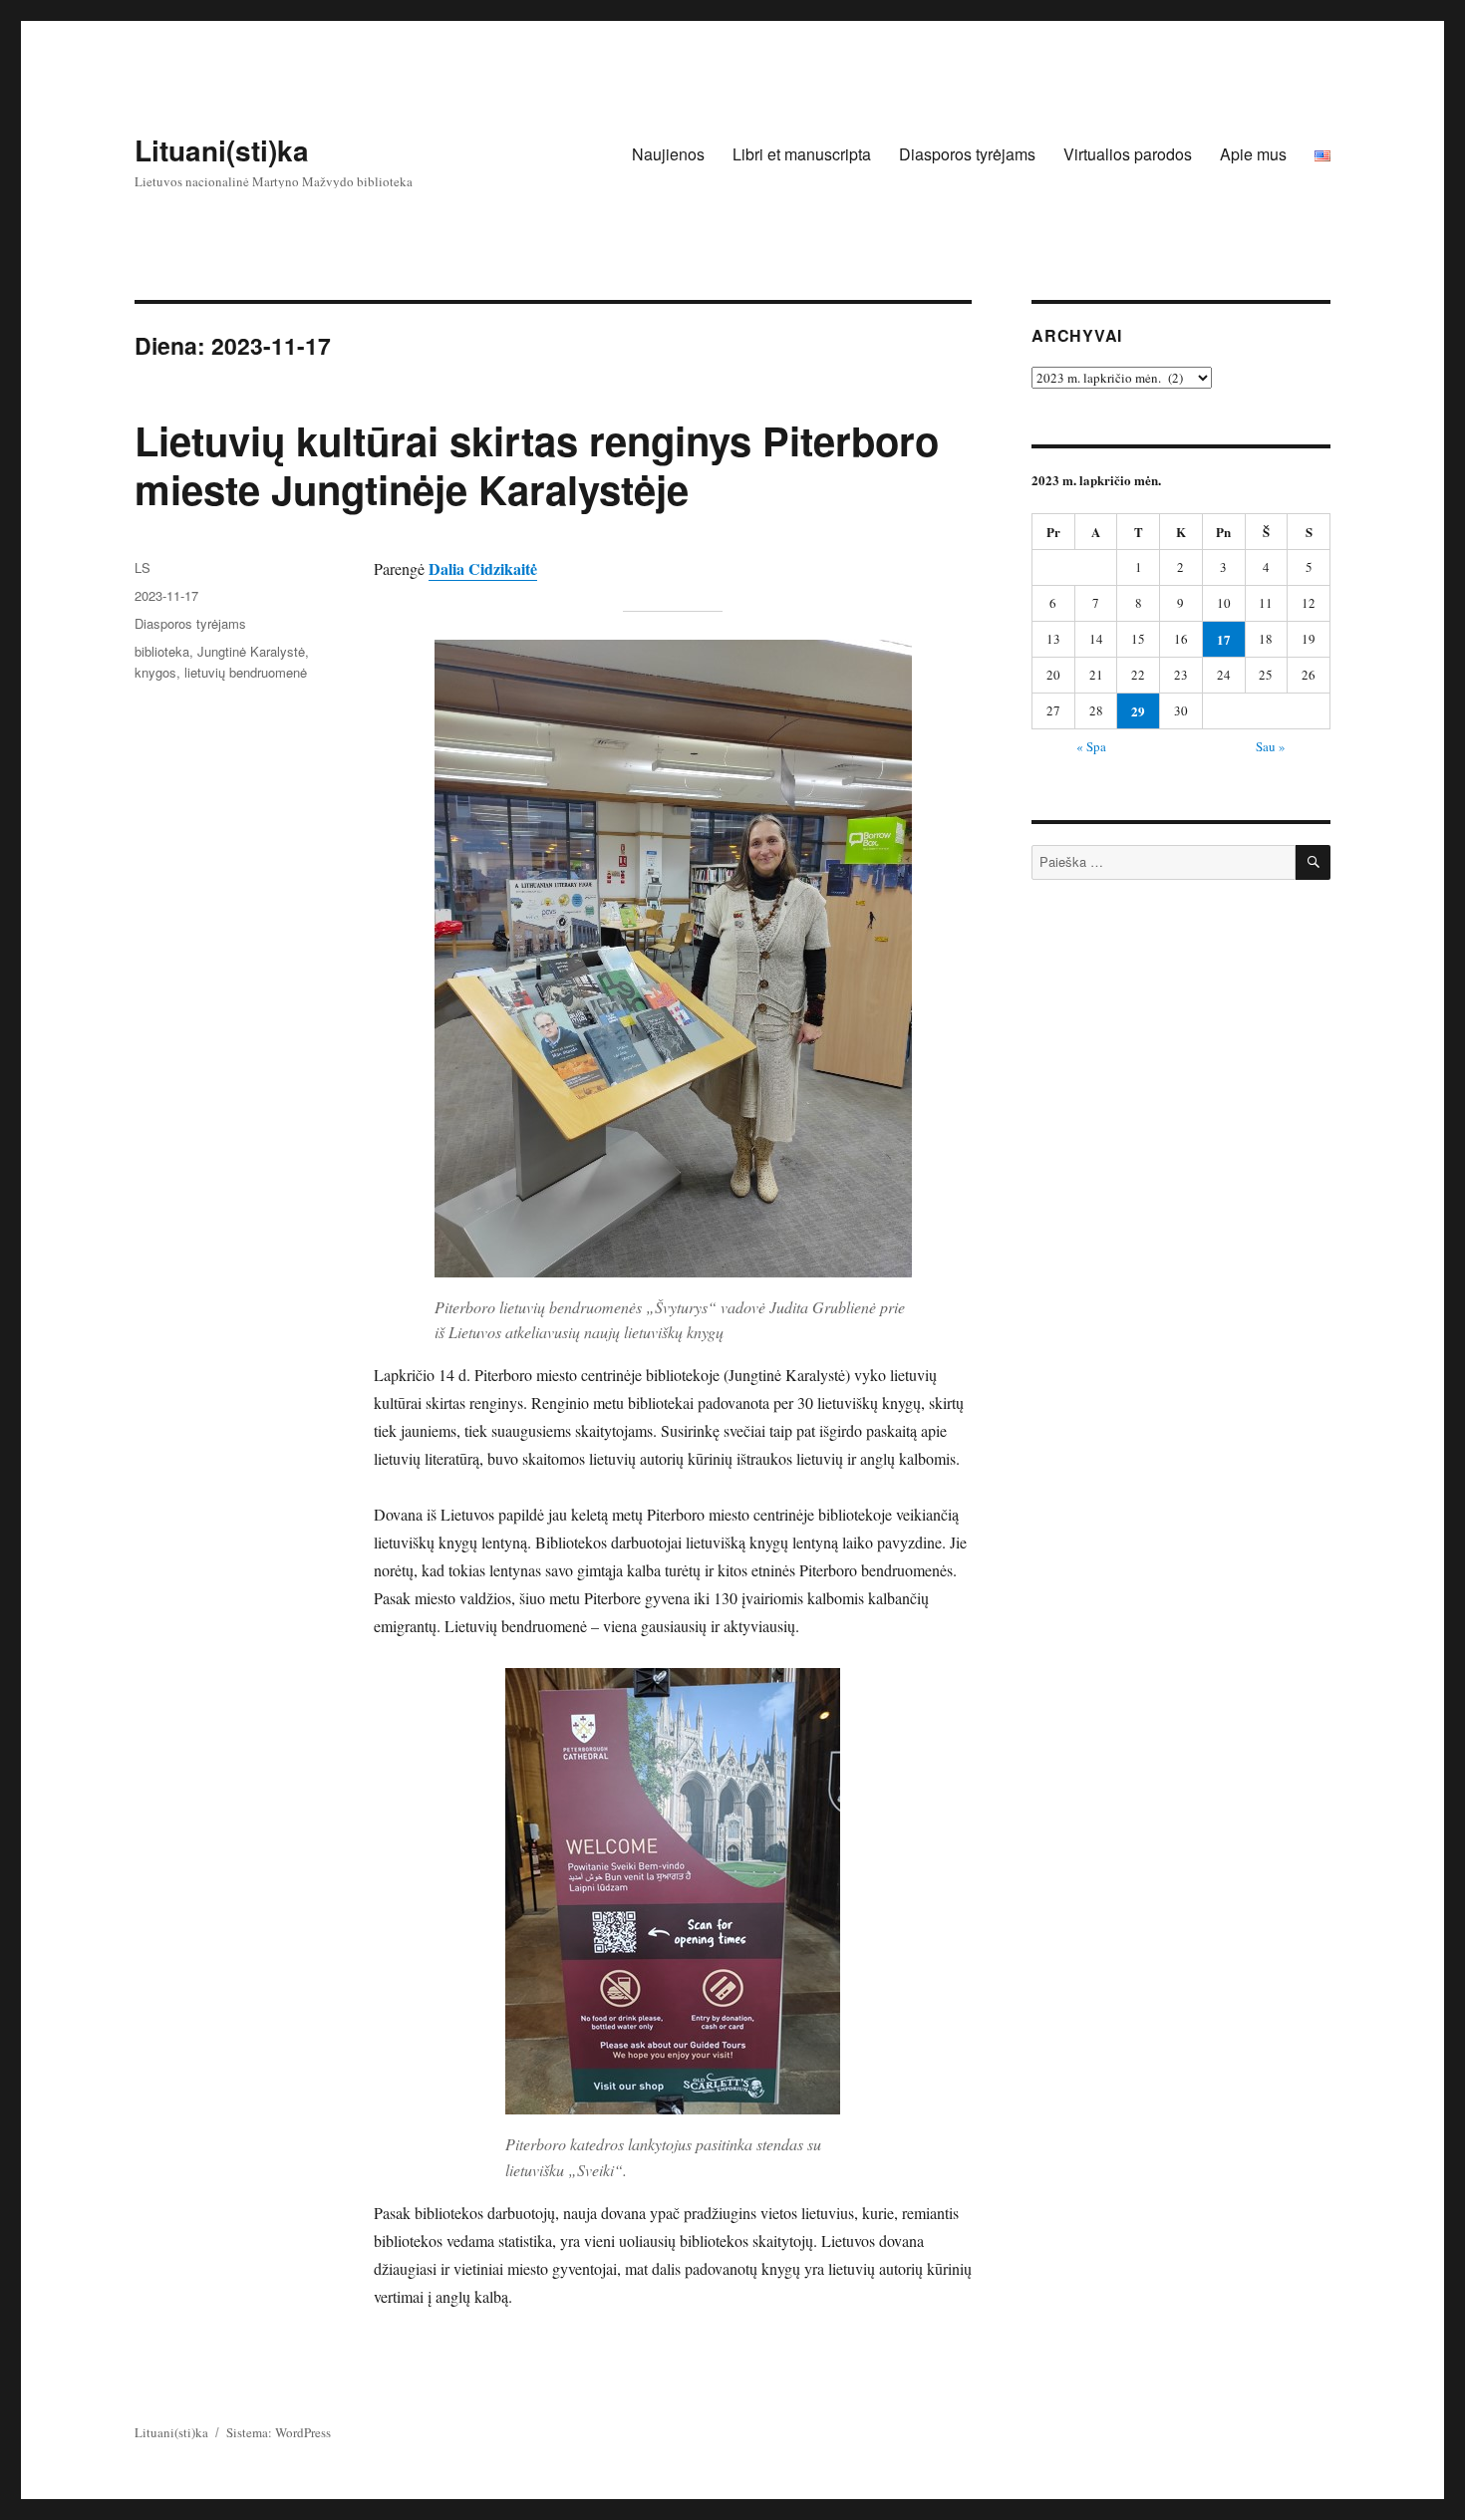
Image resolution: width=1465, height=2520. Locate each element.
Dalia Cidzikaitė (483, 568)
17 (1224, 639)
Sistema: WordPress (279, 2432)
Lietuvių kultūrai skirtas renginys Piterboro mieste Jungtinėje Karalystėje (537, 464)
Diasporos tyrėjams (967, 154)
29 (1138, 711)
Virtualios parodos (1128, 154)
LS (143, 567)
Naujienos (668, 154)
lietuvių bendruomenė (246, 672)
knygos (155, 672)
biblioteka (162, 651)
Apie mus (1253, 154)
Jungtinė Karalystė (251, 651)
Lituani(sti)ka (222, 150)
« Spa (1091, 746)
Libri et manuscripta (802, 154)
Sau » (1271, 746)
